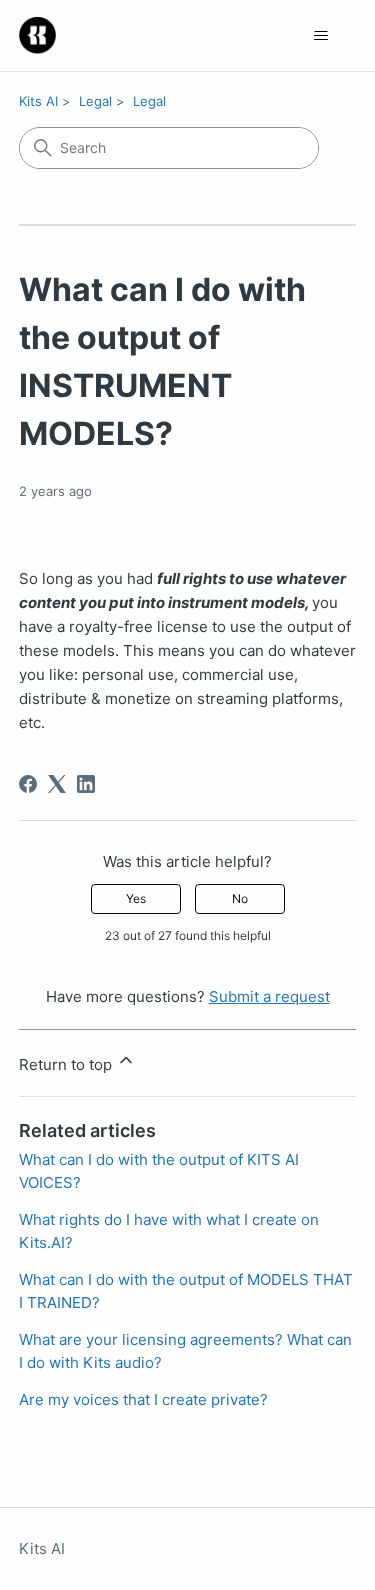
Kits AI (38, 101)
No (240, 898)
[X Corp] (57, 784)
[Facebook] (28, 784)
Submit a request (269, 996)
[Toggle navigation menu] (320, 36)
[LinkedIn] (86, 784)
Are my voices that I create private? (143, 1399)
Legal (95, 101)
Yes (136, 898)
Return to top (67, 1064)
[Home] (37, 35)
